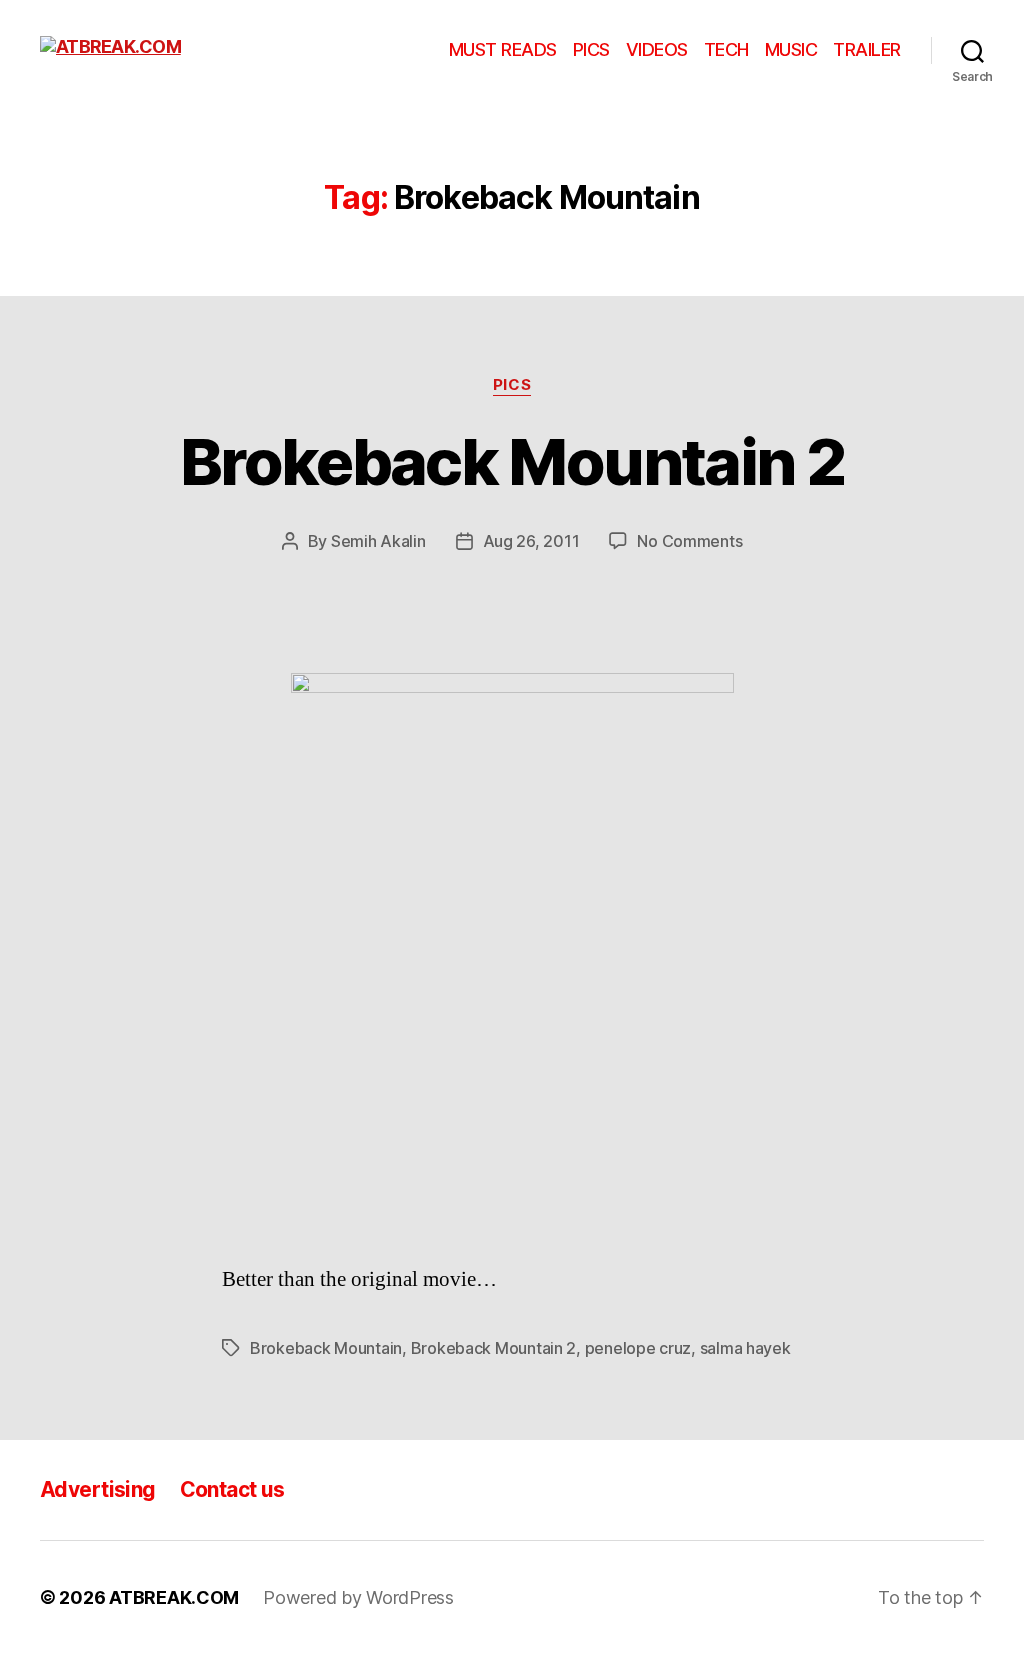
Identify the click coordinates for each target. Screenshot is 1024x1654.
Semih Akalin (378, 541)
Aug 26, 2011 (531, 541)
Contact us (232, 1489)
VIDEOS (657, 49)
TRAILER (867, 49)
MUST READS (503, 49)
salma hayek (745, 1348)
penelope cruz (638, 1348)
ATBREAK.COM (174, 1597)
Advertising (98, 1489)
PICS (591, 49)
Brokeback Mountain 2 (512, 461)
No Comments (689, 541)
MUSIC (791, 49)
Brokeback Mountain (326, 1348)
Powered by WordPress (358, 1597)
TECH (726, 49)
